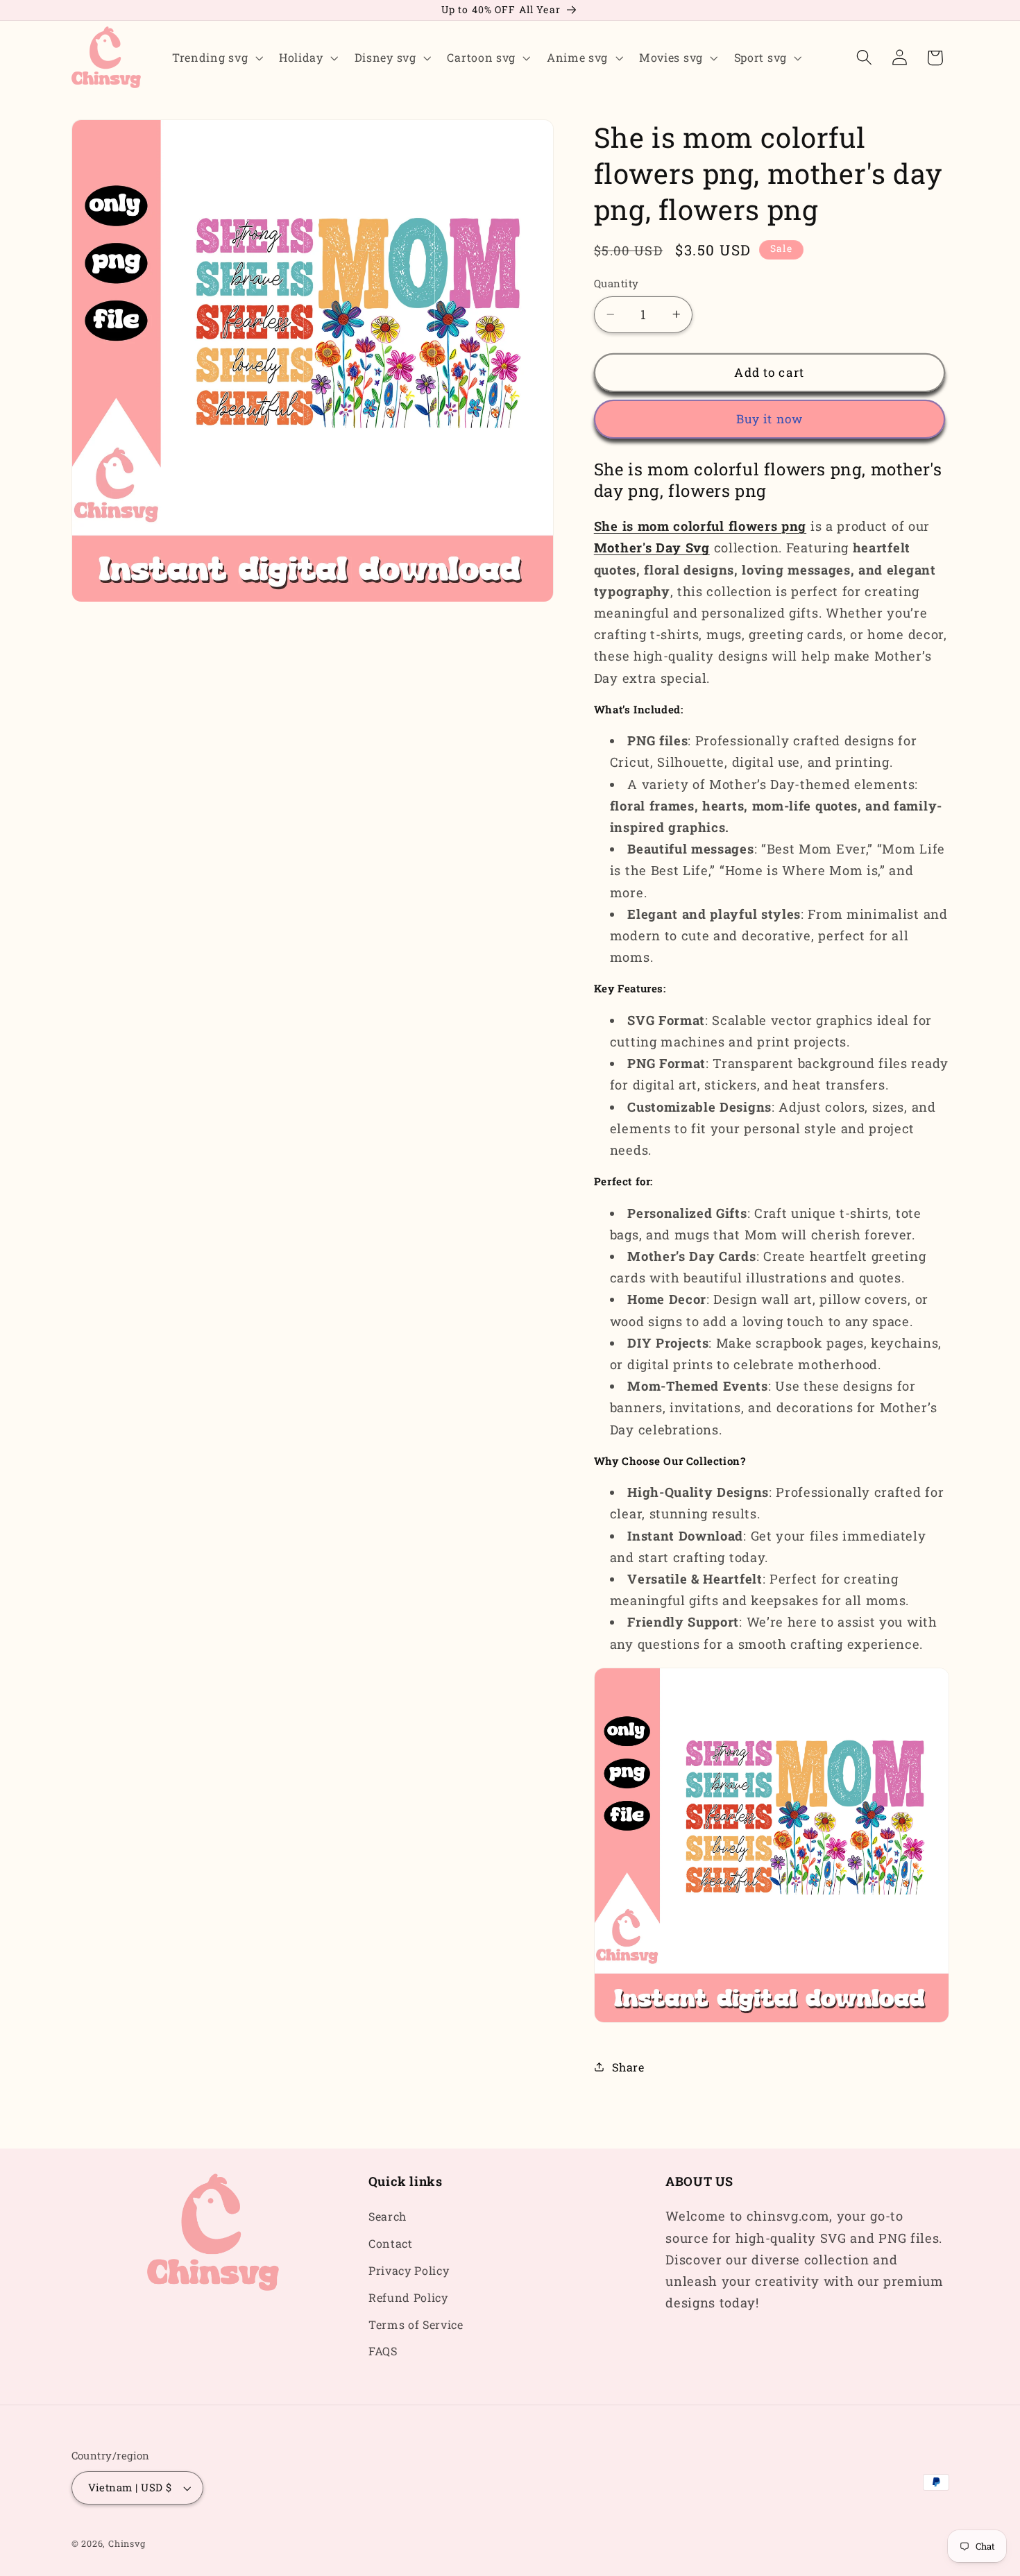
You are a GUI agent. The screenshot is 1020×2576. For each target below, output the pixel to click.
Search (388, 2217)
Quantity (617, 283)
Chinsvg (127, 2543)
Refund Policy (408, 2297)
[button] (216, 58)
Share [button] (628, 2066)
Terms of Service (416, 2324)
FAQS (383, 2352)
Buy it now (770, 419)
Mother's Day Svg (652, 548)
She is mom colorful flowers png (700, 526)
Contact (391, 2244)
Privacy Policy (409, 2270)
